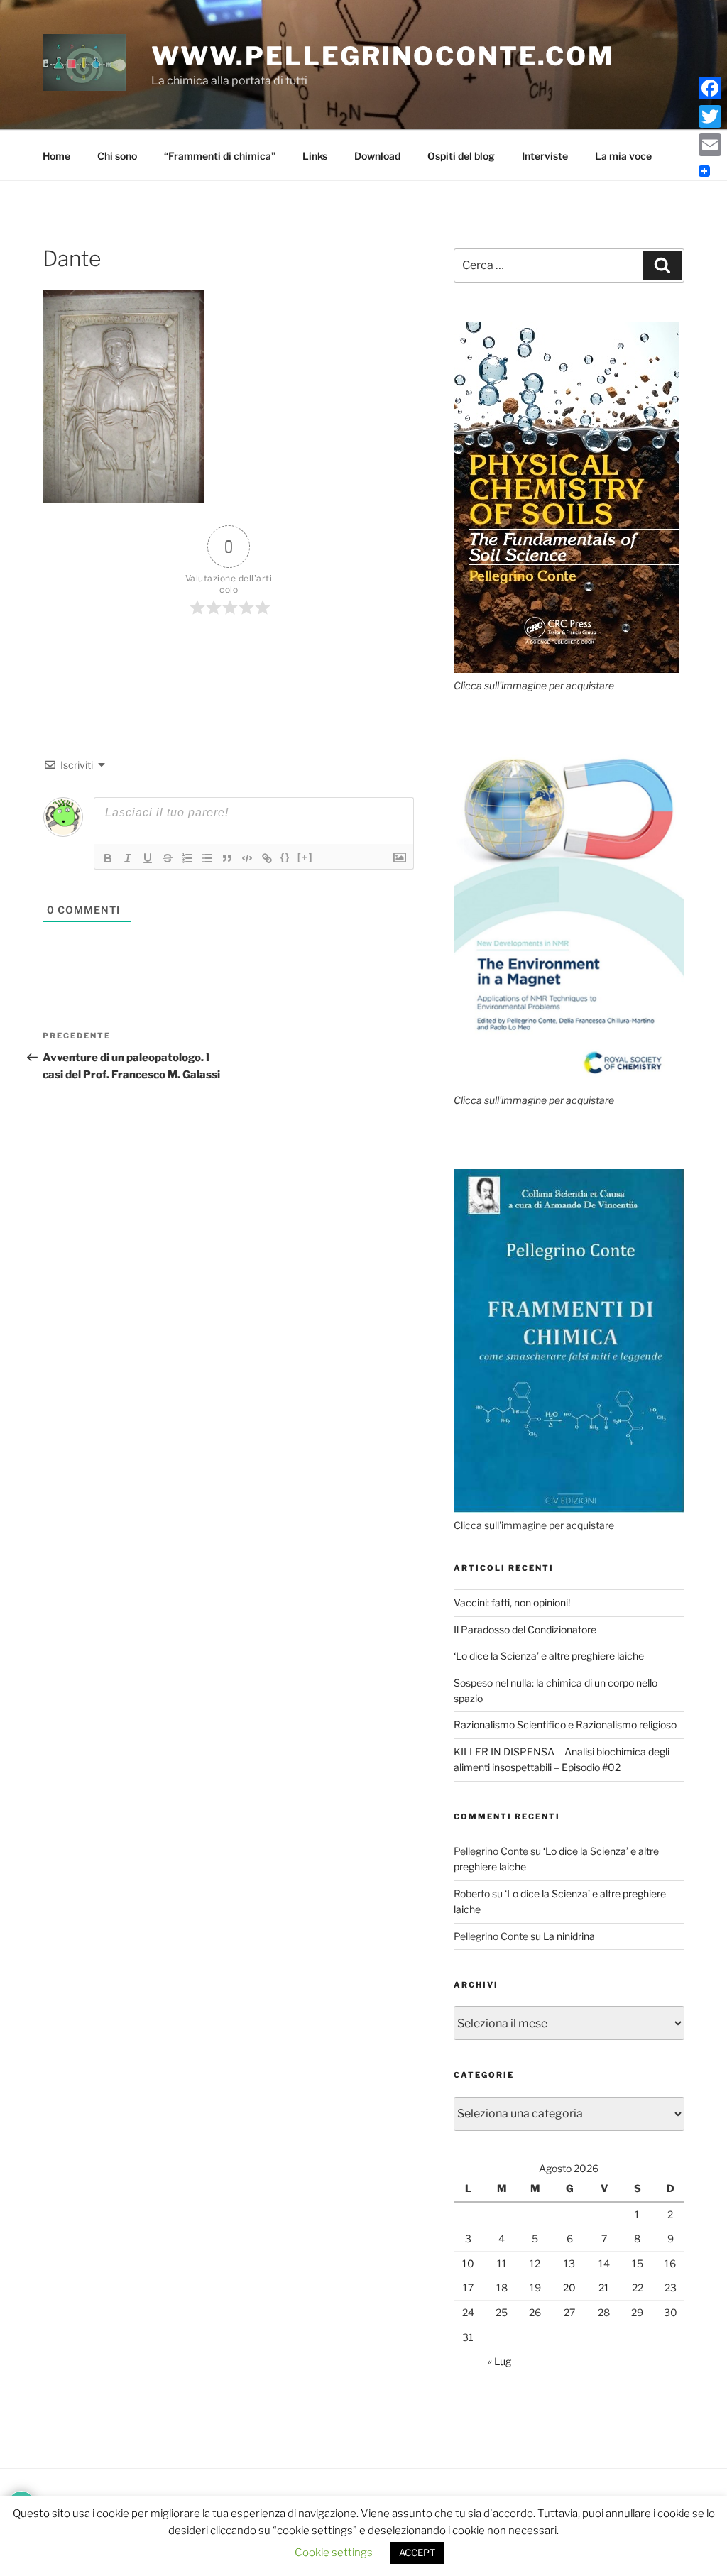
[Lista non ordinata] (207, 858)
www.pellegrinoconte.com (383, 56)
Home (56, 156)
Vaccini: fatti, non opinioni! (512, 1602)
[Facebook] (710, 88)
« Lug (499, 2361)
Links (315, 156)
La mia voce (623, 156)
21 (604, 2287)
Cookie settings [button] (334, 2553)
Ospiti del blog (461, 156)
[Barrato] (168, 858)
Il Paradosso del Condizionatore (525, 1629)
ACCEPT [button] (417, 2553)
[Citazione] (227, 858)
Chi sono (117, 156)
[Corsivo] (128, 858)
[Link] (267, 858)
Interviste (545, 156)
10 (468, 2263)
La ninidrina (569, 1936)
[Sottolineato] (148, 858)
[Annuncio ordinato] (187, 858)
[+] (305, 857)
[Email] (710, 145)
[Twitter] (710, 116)
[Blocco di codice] (247, 858)
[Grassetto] (108, 858)
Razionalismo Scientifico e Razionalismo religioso (565, 1725)
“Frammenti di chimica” (220, 156)
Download (377, 156)
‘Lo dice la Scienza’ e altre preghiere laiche (549, 1656)
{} (285, 857)
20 (569, 2287)
